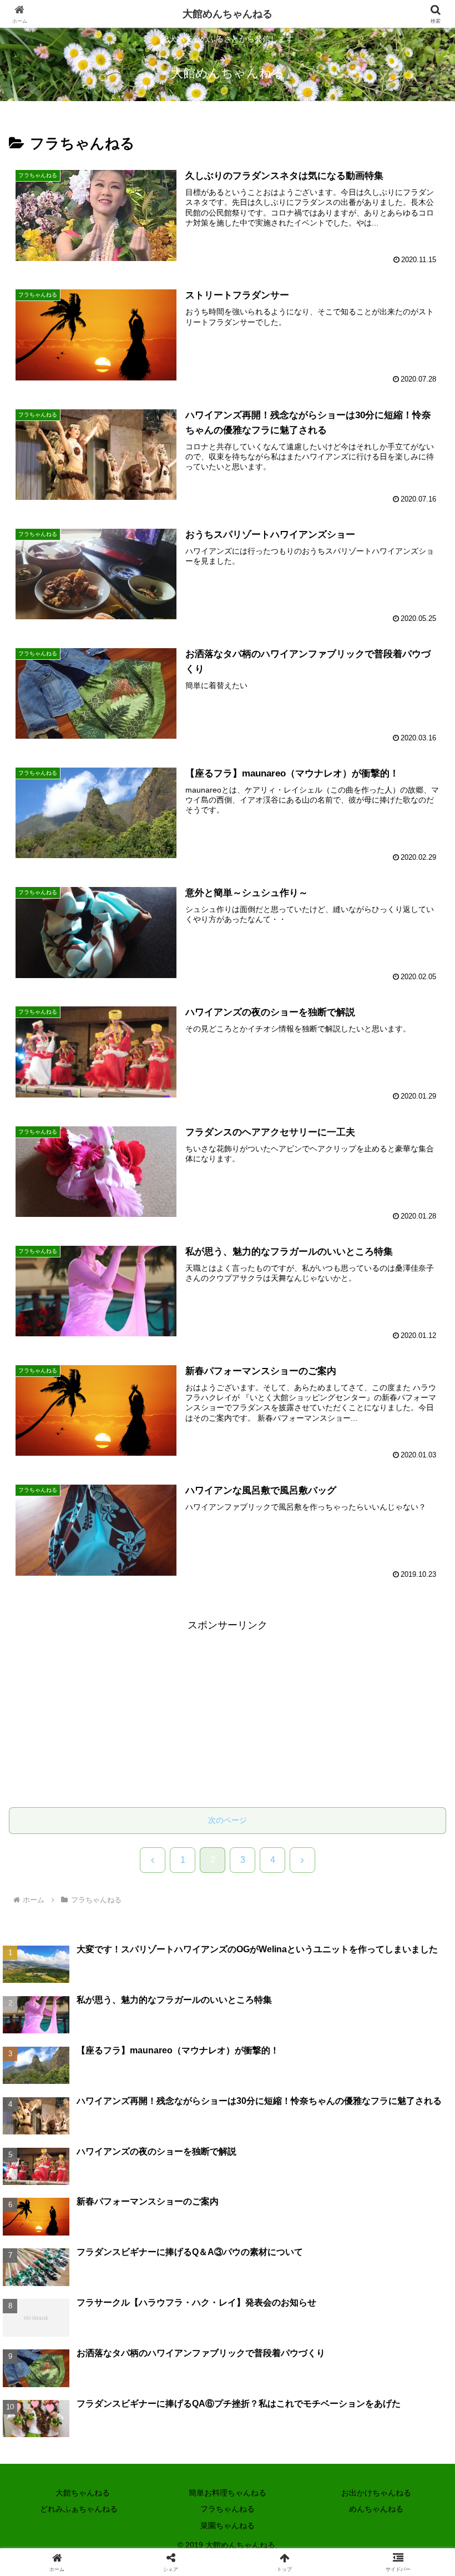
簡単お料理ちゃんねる (228, 2493)
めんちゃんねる (376, 2509)
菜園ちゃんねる (228, 2525)
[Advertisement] (228, 1712)
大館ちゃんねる (79, 2493)
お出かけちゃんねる (376, 2493)
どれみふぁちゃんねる (79, 2509)
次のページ (228, 1820)
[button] (421, 1869)
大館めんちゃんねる (228, 14)
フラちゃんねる (228, 2509)
